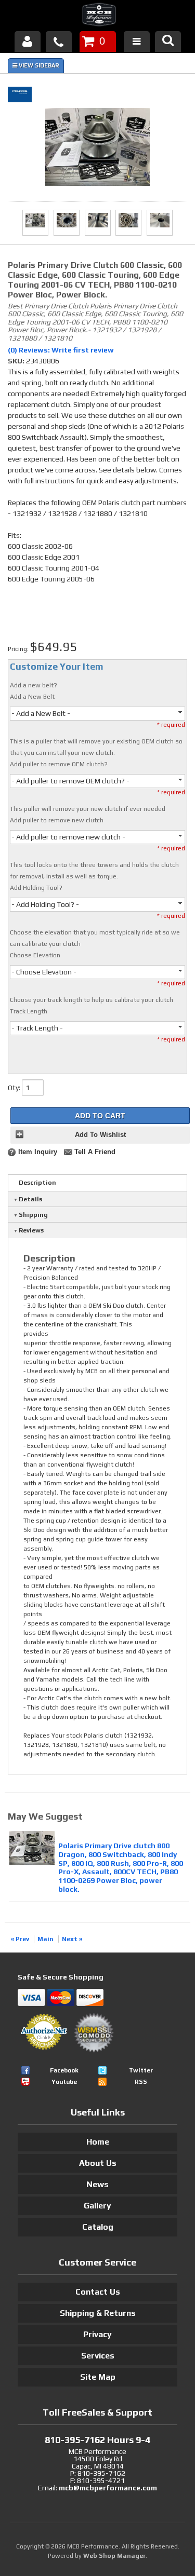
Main (45, 1939)
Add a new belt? (34, 685)
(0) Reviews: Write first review (61, 350)
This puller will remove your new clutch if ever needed (88, 809)
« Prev (20, 1939)
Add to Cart (100, 1116)
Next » (72, 1939)
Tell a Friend (95, 1152)
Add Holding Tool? (36, 888)
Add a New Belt (32, 697)
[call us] (59, 42)
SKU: (17, 361)
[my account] (28, 42)
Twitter (141, 2070)
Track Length (29, 1011)
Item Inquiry (38, 1152)
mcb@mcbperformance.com (108, 2488)
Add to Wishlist (100, 1135)
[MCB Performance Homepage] (98, 16)
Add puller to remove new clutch (57, 820)
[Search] (168, 42)
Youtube (64, 2082)
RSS (141, 2082)
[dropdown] (137, 42)
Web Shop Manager (114, 2556)
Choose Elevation (35, 955)
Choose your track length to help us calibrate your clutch (92, 1000)
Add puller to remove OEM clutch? (59, 764)
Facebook (64, 2070)
